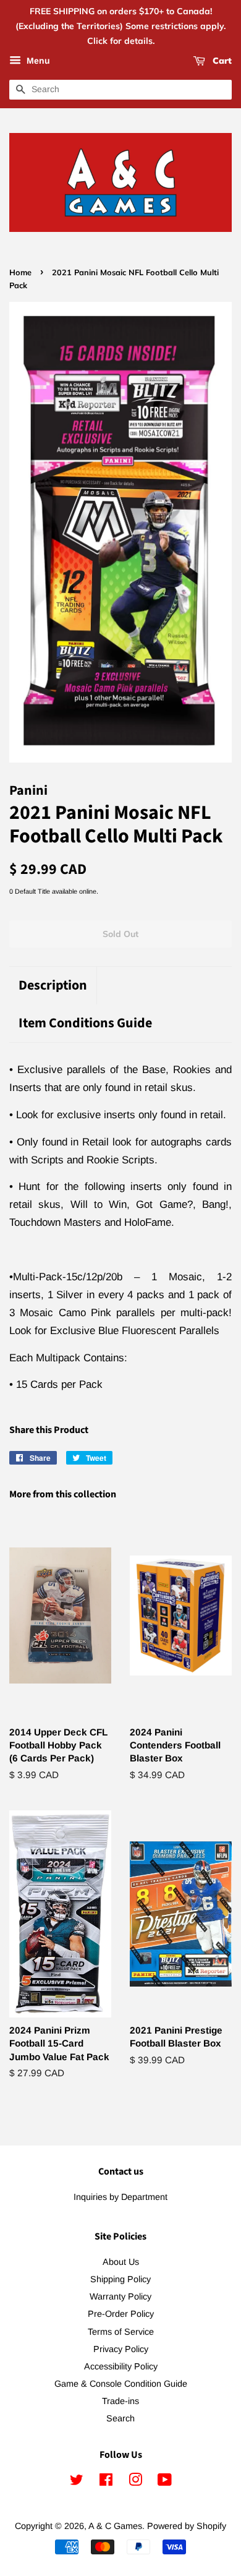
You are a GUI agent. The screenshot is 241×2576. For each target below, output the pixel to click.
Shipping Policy (120, 2279)
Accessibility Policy (121, 2366)
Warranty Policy (120, 2296)
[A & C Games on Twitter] (77, 2482)
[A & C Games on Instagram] (135, 2482)
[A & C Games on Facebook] (106, 2482)
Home (20, 272)
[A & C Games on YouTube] (165, 2482)
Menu (37, 61)
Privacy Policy (121, 2349)
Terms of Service (121, 2332)
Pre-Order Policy (121, 2314)
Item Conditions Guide (85, 1023)
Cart (221, 61)
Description (53, 986)
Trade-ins (120, 2401)
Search (120, 2418)
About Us (121, 2262)
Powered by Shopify (187, 2526)
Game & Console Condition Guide (121, 2384)
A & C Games (115, 2526)
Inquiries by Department (120, 2197)
